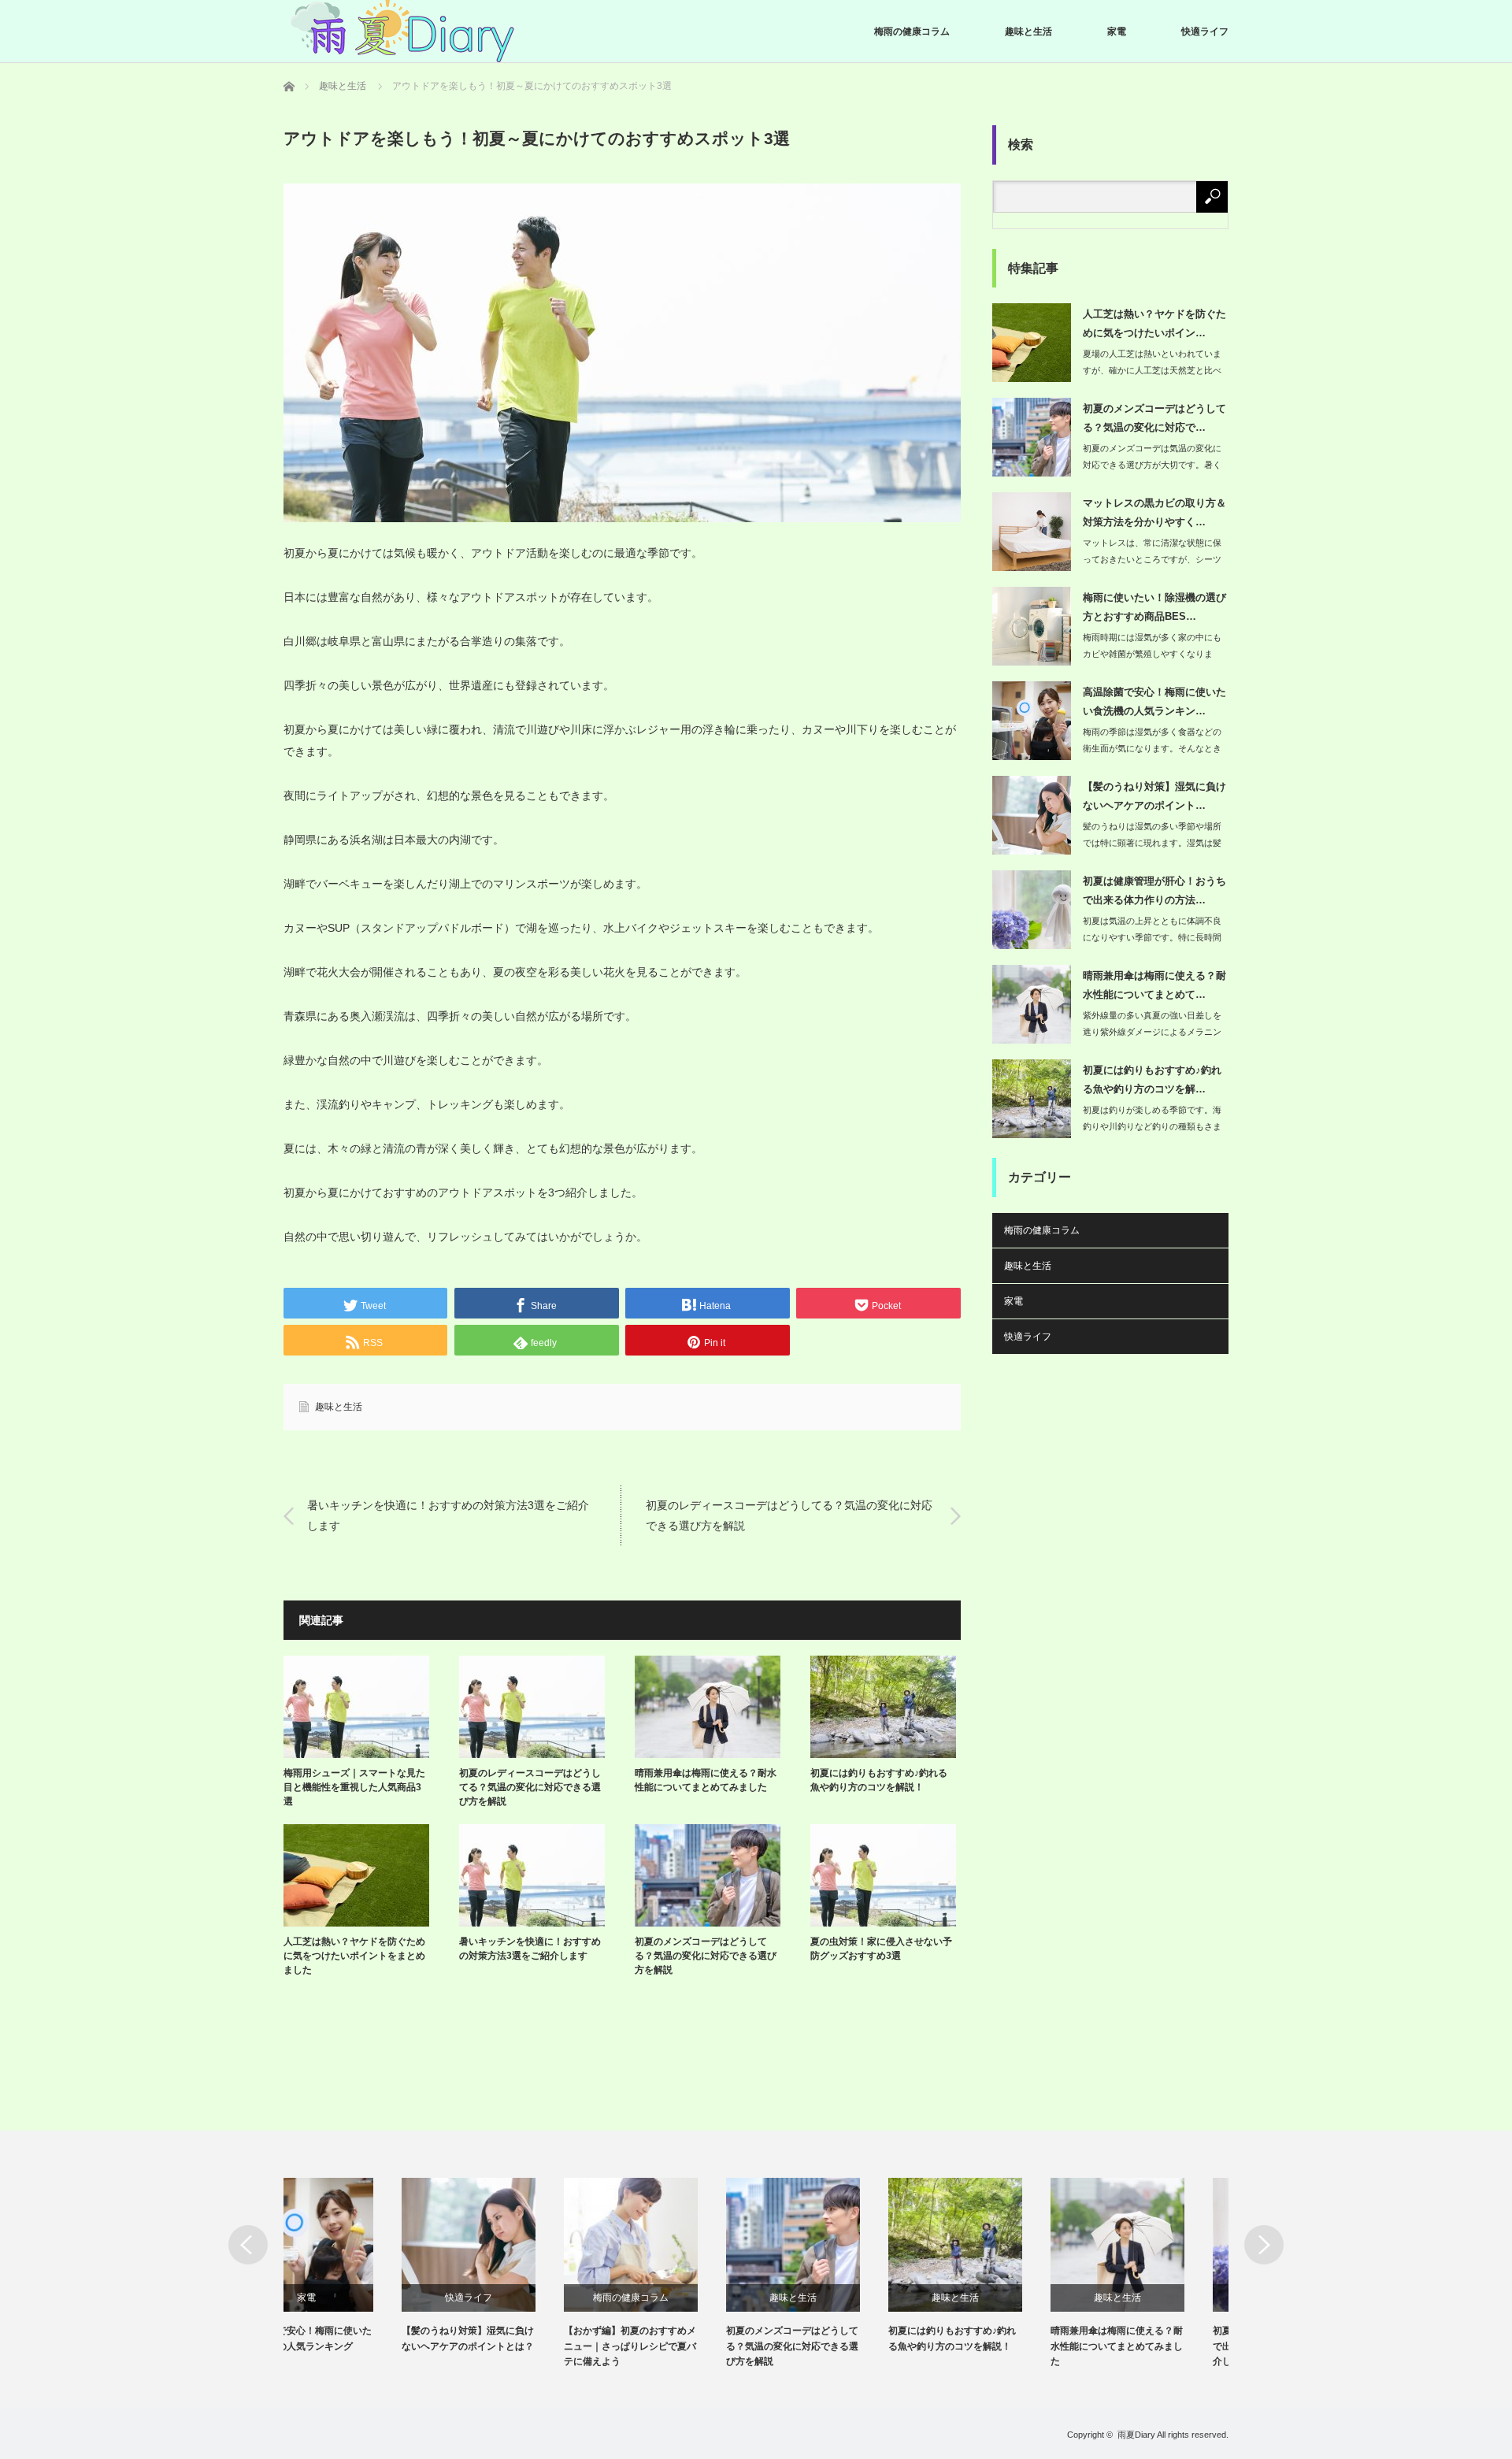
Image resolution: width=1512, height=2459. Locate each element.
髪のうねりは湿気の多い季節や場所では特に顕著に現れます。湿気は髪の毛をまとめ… (1152, 843)
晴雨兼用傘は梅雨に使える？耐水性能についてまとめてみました (706, 1780)
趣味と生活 (1028, 32)
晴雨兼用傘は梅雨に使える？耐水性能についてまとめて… (1154, 985)
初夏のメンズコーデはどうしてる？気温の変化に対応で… (1154, 417)
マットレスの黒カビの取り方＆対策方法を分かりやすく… (1154, 512)
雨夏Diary (1136, 2435)
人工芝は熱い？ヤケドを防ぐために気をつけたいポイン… (1154, 323)
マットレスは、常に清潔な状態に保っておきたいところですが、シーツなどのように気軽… (1152, 559)
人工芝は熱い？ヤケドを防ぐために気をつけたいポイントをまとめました (354, 1956)
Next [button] (1264, 2245)
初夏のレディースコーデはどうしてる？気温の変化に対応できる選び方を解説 (789, 1515)
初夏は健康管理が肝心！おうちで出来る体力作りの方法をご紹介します (1161, 2346)
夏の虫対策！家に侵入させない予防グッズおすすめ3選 (881, 1949)
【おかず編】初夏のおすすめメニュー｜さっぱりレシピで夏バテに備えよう (512, 2346)
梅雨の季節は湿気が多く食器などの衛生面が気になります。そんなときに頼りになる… (1152, 748)
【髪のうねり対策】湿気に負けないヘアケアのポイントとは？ (350, 2338)
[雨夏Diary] (402, 32)
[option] (365, 2266)
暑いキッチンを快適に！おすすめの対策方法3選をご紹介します (448, 1515)
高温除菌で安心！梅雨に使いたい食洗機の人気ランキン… (1154, 701)
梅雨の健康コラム (912, 32)
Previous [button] (248, 2245)
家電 (1117, 32)
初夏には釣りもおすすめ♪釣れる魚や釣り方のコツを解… (1152, 1079)
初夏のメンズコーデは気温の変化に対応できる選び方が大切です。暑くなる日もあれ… (1152, 465)
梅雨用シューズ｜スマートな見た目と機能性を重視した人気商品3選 (354, 1787)
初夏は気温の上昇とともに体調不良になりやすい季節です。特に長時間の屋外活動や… (1152, 937)
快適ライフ (1205, 32)
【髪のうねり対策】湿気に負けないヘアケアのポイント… (1154, 796)
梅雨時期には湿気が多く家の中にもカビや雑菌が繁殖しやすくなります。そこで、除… (1152, 654)
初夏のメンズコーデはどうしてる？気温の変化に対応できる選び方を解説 (706, 1956)
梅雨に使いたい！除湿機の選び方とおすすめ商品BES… (1154, 606)
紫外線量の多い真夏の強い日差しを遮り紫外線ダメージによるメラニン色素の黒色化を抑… (1152, 1032)
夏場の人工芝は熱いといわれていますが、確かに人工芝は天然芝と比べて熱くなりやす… (1152, 370)
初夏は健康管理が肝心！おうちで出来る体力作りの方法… (1154, 890)
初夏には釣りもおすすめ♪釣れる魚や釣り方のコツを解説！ (879, 1780)
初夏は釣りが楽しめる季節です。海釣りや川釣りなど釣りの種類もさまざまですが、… (1152, 1126)
